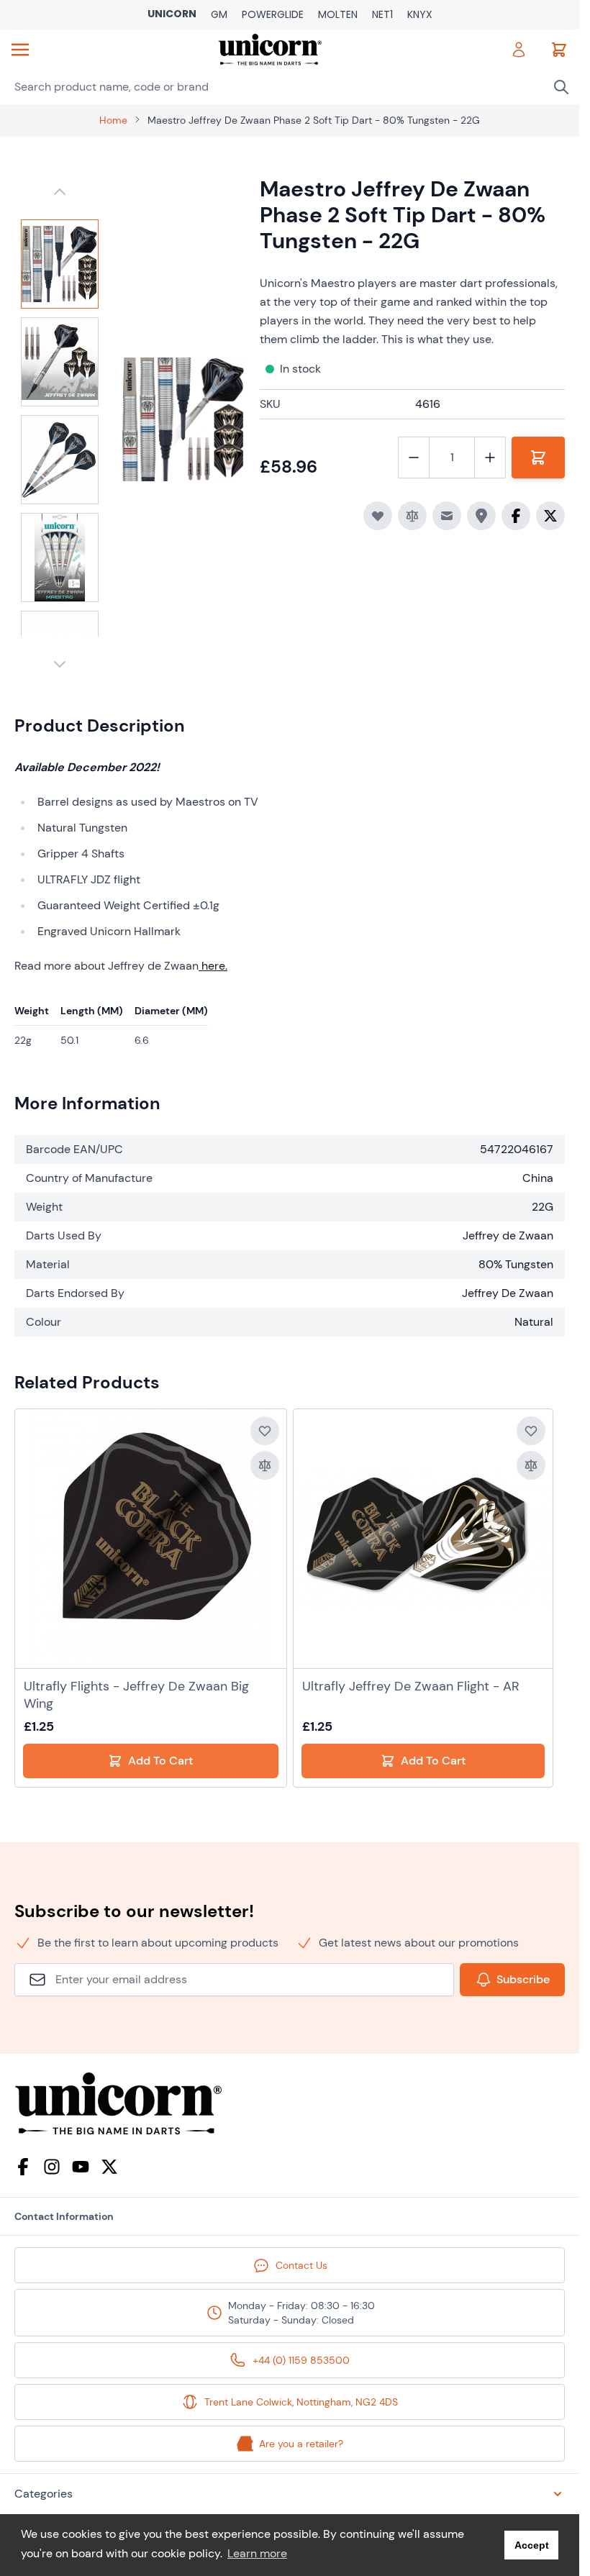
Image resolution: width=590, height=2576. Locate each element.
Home (113, 120)
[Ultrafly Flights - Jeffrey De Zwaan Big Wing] (150, 1539)
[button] (290, 2494)
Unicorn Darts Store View (172, 15)
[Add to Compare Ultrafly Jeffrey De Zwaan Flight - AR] (531, 1465)
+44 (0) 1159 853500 (301, 2360)
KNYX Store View (420, 15)
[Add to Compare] (412, 516)
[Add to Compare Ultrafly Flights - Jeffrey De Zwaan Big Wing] (265, 1465)
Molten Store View (338, 15)
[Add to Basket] (538, 458)
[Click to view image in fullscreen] (184, 419)
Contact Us (301, 2265)
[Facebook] (23, 2167)
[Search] (561, 87)
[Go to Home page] (269, 50)
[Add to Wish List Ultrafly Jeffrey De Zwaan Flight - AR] (531, 1431)
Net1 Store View (382, 15)
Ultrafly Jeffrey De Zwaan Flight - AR (411, 1686)
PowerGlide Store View (273, 15)
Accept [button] (532, 2545)
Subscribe (523, 1979)
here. (214, 966)
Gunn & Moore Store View (219, 15)
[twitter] (109, 2167)
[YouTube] (81, 2167)
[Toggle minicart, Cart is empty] (559, 50)
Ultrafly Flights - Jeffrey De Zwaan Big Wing (136, 1695)
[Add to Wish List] (378, 516)
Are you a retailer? (301, 2444)
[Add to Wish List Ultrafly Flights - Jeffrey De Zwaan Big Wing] (265, 1431)
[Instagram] (52, 2167)
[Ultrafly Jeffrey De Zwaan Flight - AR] (423, 1539)
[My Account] (519, 50)
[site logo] (290, 2104)
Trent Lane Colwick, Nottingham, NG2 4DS (301, 2402)
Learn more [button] (257, 2553)
